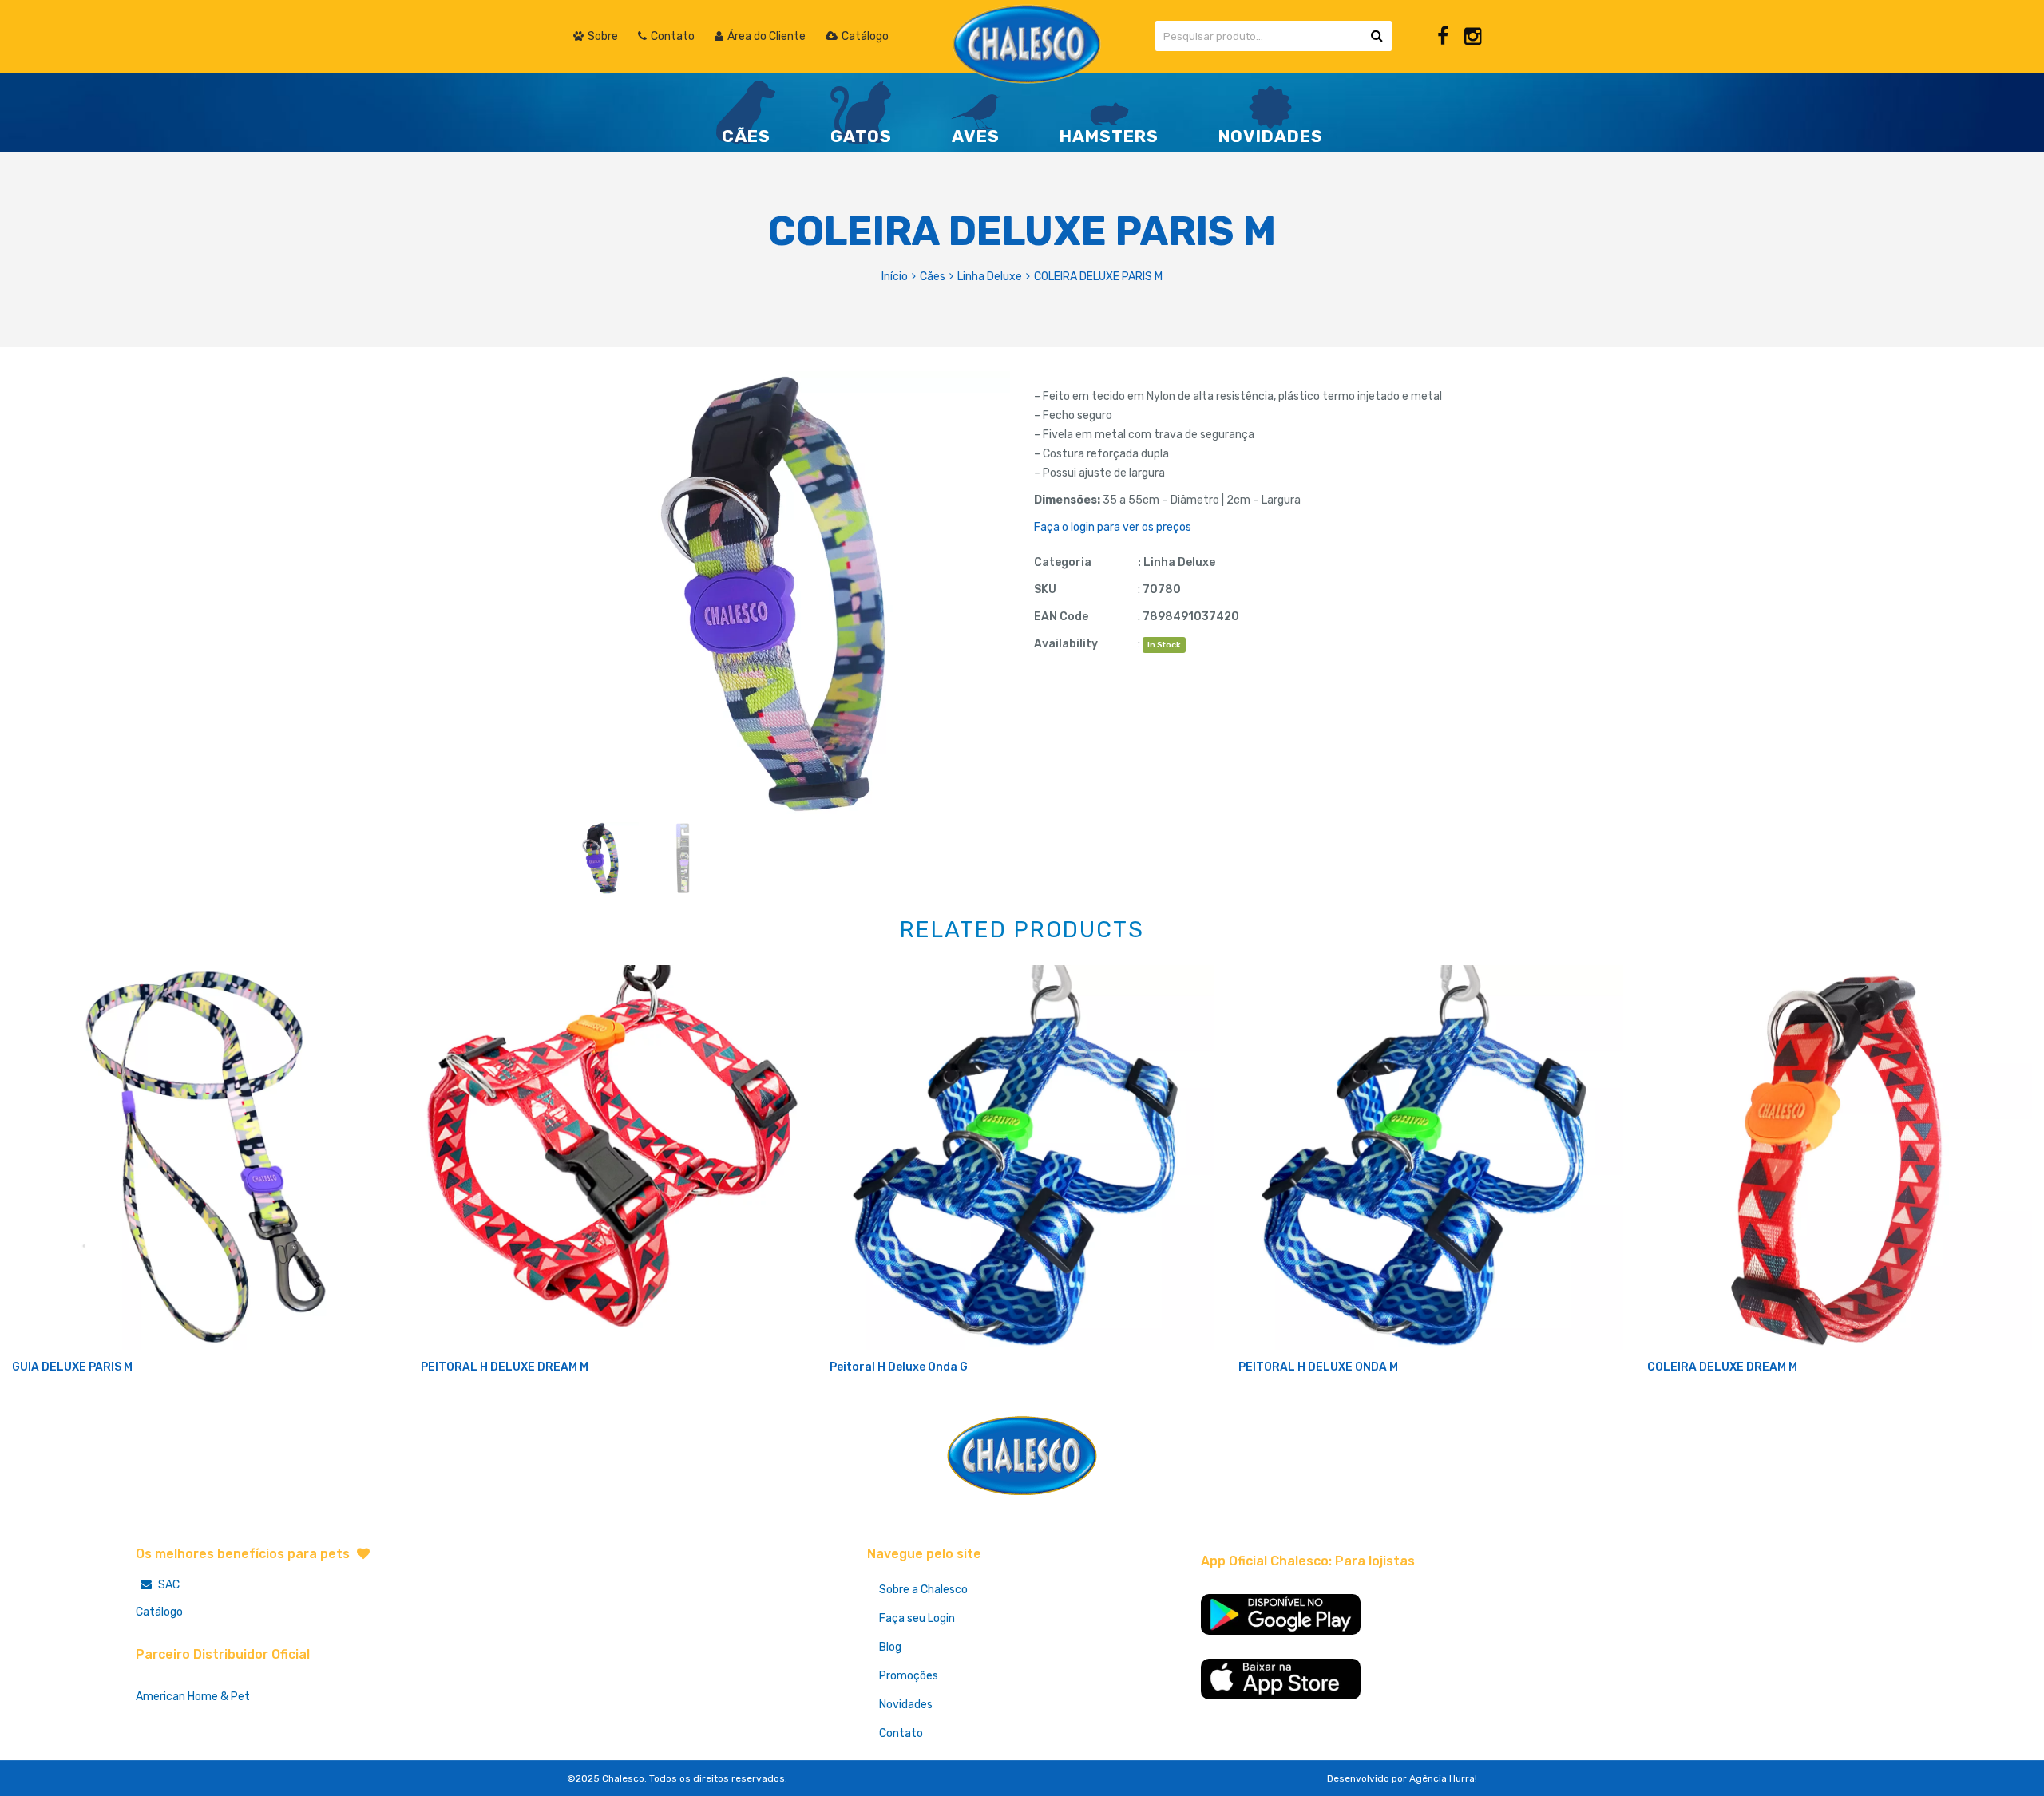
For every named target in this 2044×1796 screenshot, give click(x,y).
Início (895, 277)
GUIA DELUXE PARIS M (72, 1367)
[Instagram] (1473, 36)
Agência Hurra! (1443, 1778)
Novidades (906, 1705)
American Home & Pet (193, 1697)
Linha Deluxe (990, 277)
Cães (933, 277)
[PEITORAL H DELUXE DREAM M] (613, 1157)
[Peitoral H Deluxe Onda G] (1022, 1157)
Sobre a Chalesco (923, 1590)
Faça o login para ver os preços (1113, 527)
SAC (168, 1585)
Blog (890, 1647)
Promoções (909, 1676)
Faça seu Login (917, 1618)
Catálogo (159, 1612)
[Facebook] (1443, 36)
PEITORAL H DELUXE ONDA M (1318, 1367)
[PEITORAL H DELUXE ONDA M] (1431, 1157)
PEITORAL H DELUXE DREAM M (505, 1367)
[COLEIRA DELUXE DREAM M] (1840, 1157)
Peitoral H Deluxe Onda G (899, 1367)
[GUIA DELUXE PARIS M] (204, 1157)
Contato (901, 1733)
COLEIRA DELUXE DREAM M (1722, 1367)
